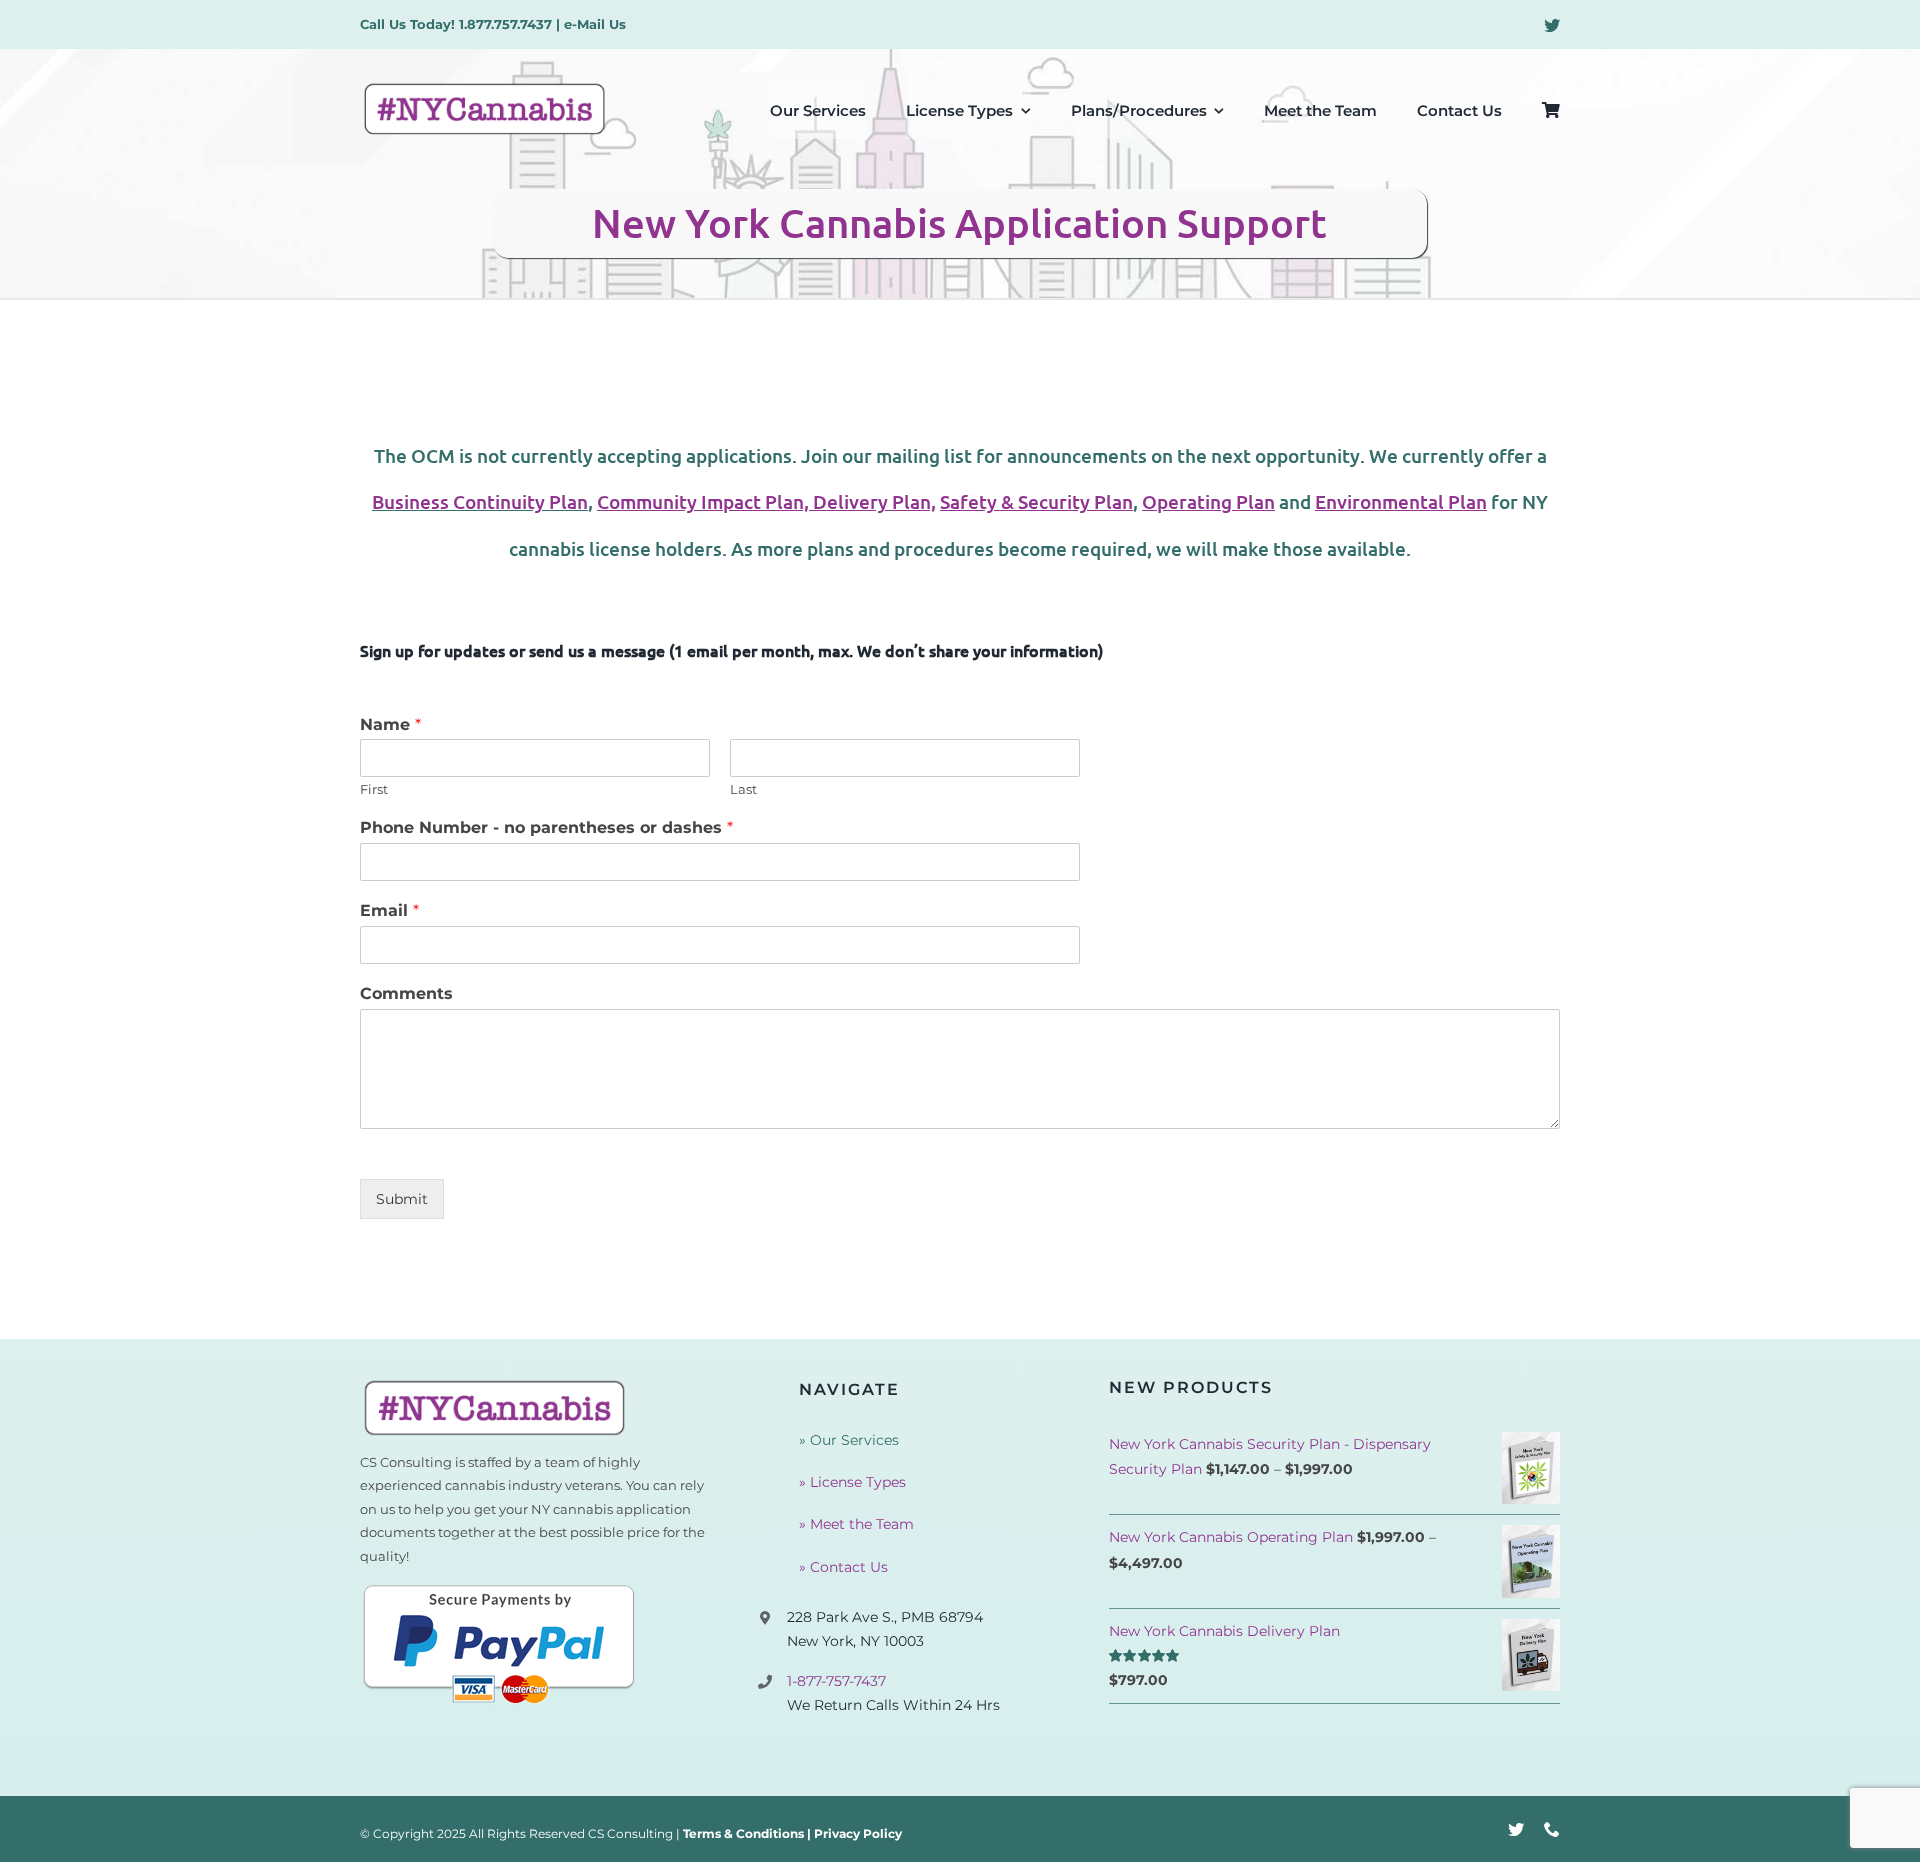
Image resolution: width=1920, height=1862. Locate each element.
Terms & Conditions (743, 1833)
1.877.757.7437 (505, 24)
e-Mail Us (595, 24)
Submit (402, 1199)
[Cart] (1551, 109)
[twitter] (1552, 25)
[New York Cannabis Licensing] (495, 1385)
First (374, 789)
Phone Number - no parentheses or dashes (546, 827)
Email (389, 910)
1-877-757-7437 (836, 1681)
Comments (406, 993)
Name (390, 724)
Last (743, 789)
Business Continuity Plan (480, 501)
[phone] (1552, 1829)
